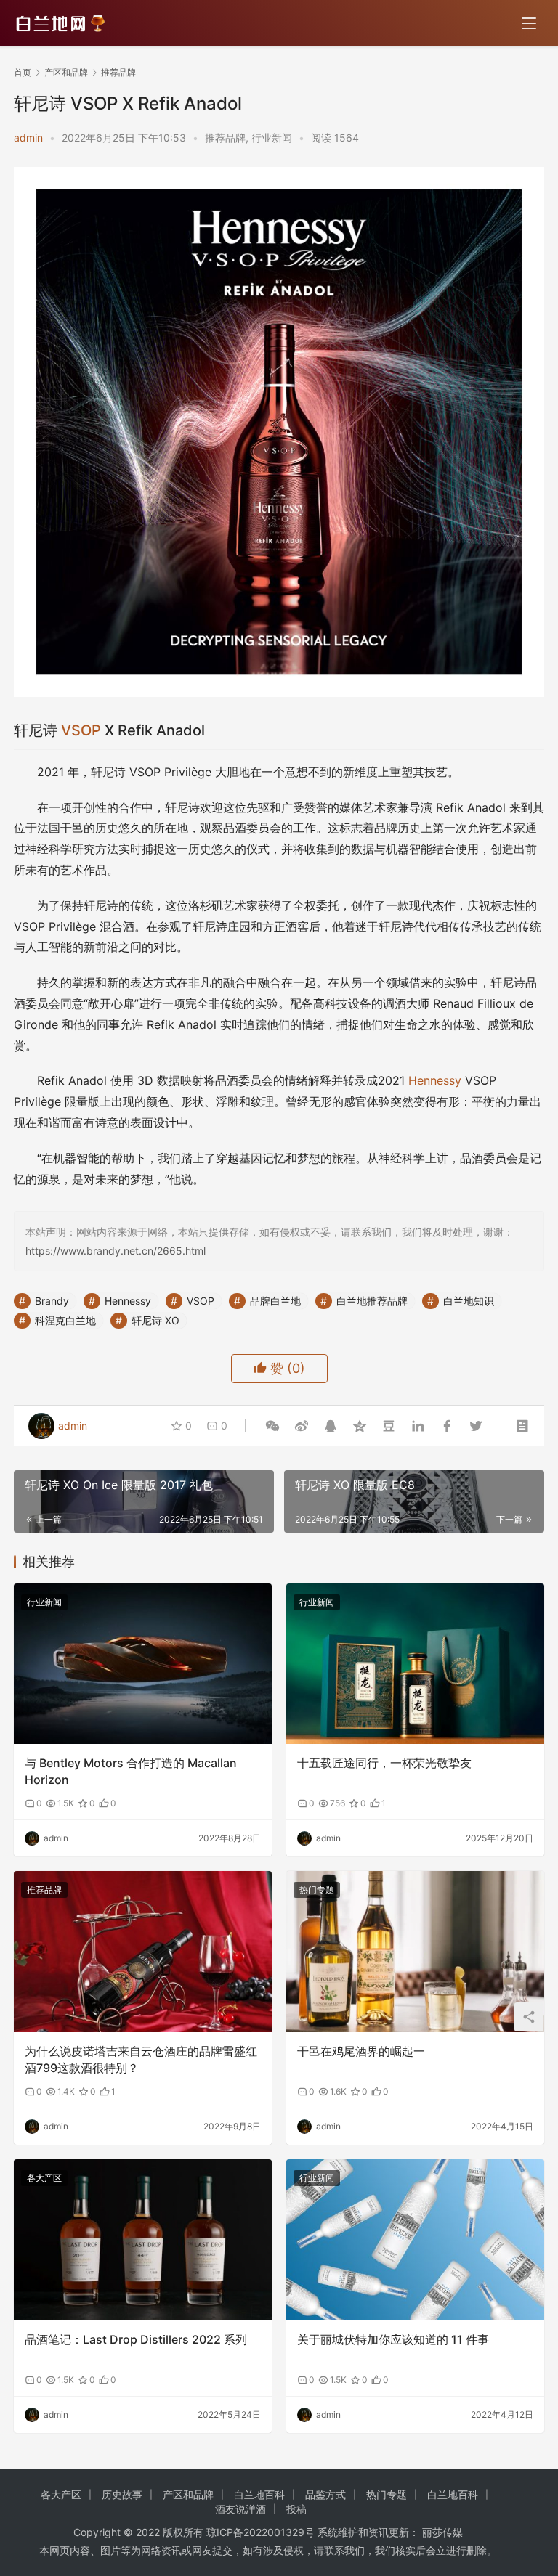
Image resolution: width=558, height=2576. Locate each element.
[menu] (529, 23)
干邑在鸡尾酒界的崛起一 (361, 2051)
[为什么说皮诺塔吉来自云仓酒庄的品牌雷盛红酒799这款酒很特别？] (143, 1952)
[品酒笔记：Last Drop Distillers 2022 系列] (143, 2240)
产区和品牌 (188, 2494)
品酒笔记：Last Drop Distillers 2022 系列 (136, 2339)
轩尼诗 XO (155, 1320)
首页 (23, 72)
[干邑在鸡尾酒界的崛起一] (415, 1952)
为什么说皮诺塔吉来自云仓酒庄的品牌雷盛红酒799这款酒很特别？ (141, 2059)
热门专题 (317, 1890)
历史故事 (122, 2494)
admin (28, 138)
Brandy (52, 1301)
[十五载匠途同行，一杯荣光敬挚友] (415, 1664)
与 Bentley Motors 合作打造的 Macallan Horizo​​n (131, 1771)
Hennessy (435, 1080)
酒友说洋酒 (240, 2509)
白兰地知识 (469, 1301)
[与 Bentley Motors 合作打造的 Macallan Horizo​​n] (143, 1664)
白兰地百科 (259, 2494)
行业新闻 (272, 138)
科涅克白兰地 (65, 1320)
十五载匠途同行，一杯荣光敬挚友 (384, 1763)
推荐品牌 (225, 138)
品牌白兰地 (275, 1301)
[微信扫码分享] (272, 1426)
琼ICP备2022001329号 (260, 2532)
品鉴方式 (325, 2494)
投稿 (296, 2509)
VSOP (81, 730)
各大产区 (44, 2178)
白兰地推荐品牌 (372, 1301)
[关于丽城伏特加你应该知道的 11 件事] (415, 2240)
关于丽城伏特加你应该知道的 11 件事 (393, 2339)
